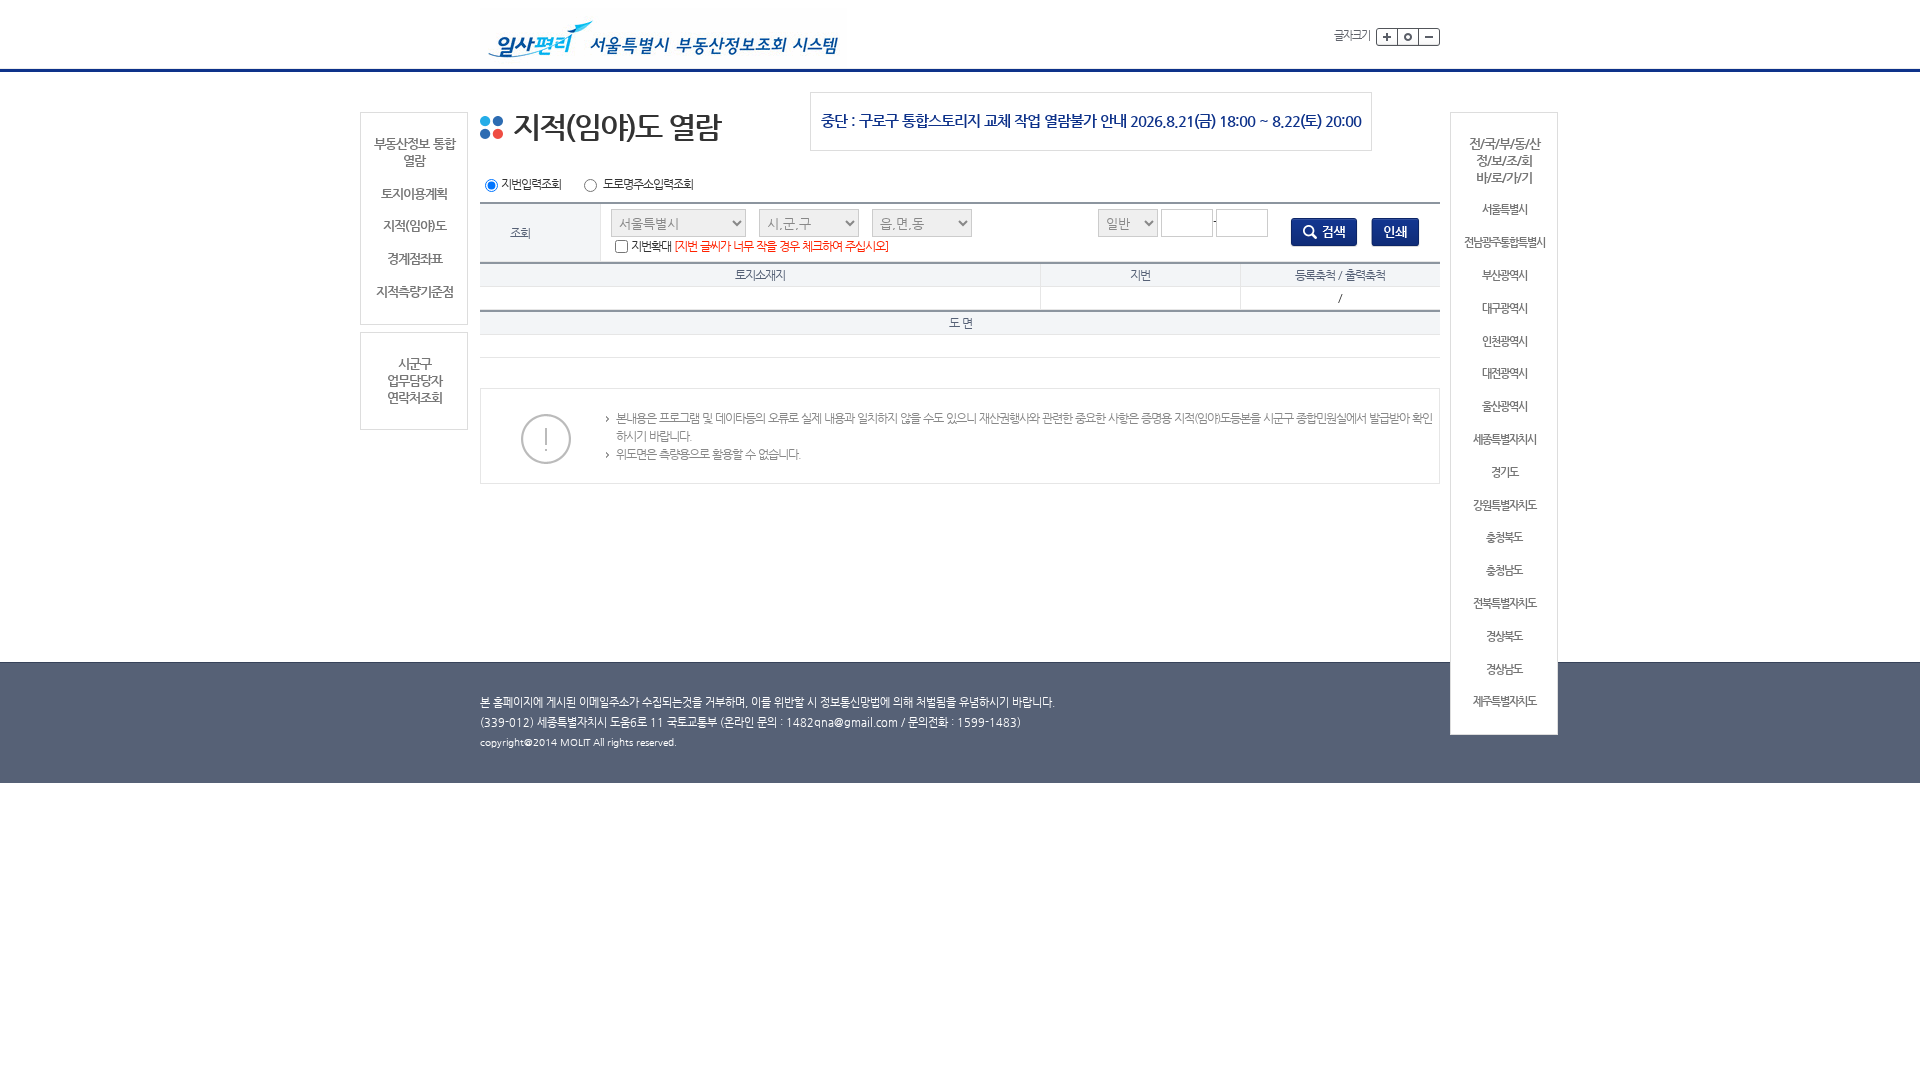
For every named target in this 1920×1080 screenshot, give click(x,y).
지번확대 (759, 246)
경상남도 (1504, 669)
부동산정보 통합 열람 (414, 152)
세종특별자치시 (1504, 439)
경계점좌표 (414, 258)
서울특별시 (1504, 209)
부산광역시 (1504, 275)
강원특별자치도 (1504, 505)
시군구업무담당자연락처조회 (414, 380)
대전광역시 (1504, 373)
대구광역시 (1504, 308)
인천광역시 (1504, 341)
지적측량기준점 (414, 291)
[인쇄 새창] (1395, 232)
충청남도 (1504, 570)
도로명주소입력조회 (648, 184)
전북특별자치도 (1504, 603)
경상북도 (1504, 636)
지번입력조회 (531, 184)
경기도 (1504, 472)
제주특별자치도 (1504, 701)
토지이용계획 (414, 193)
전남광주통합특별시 (1504, 242)
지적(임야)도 (414, 225)
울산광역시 (1504, 406)
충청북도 (1504, 537)
